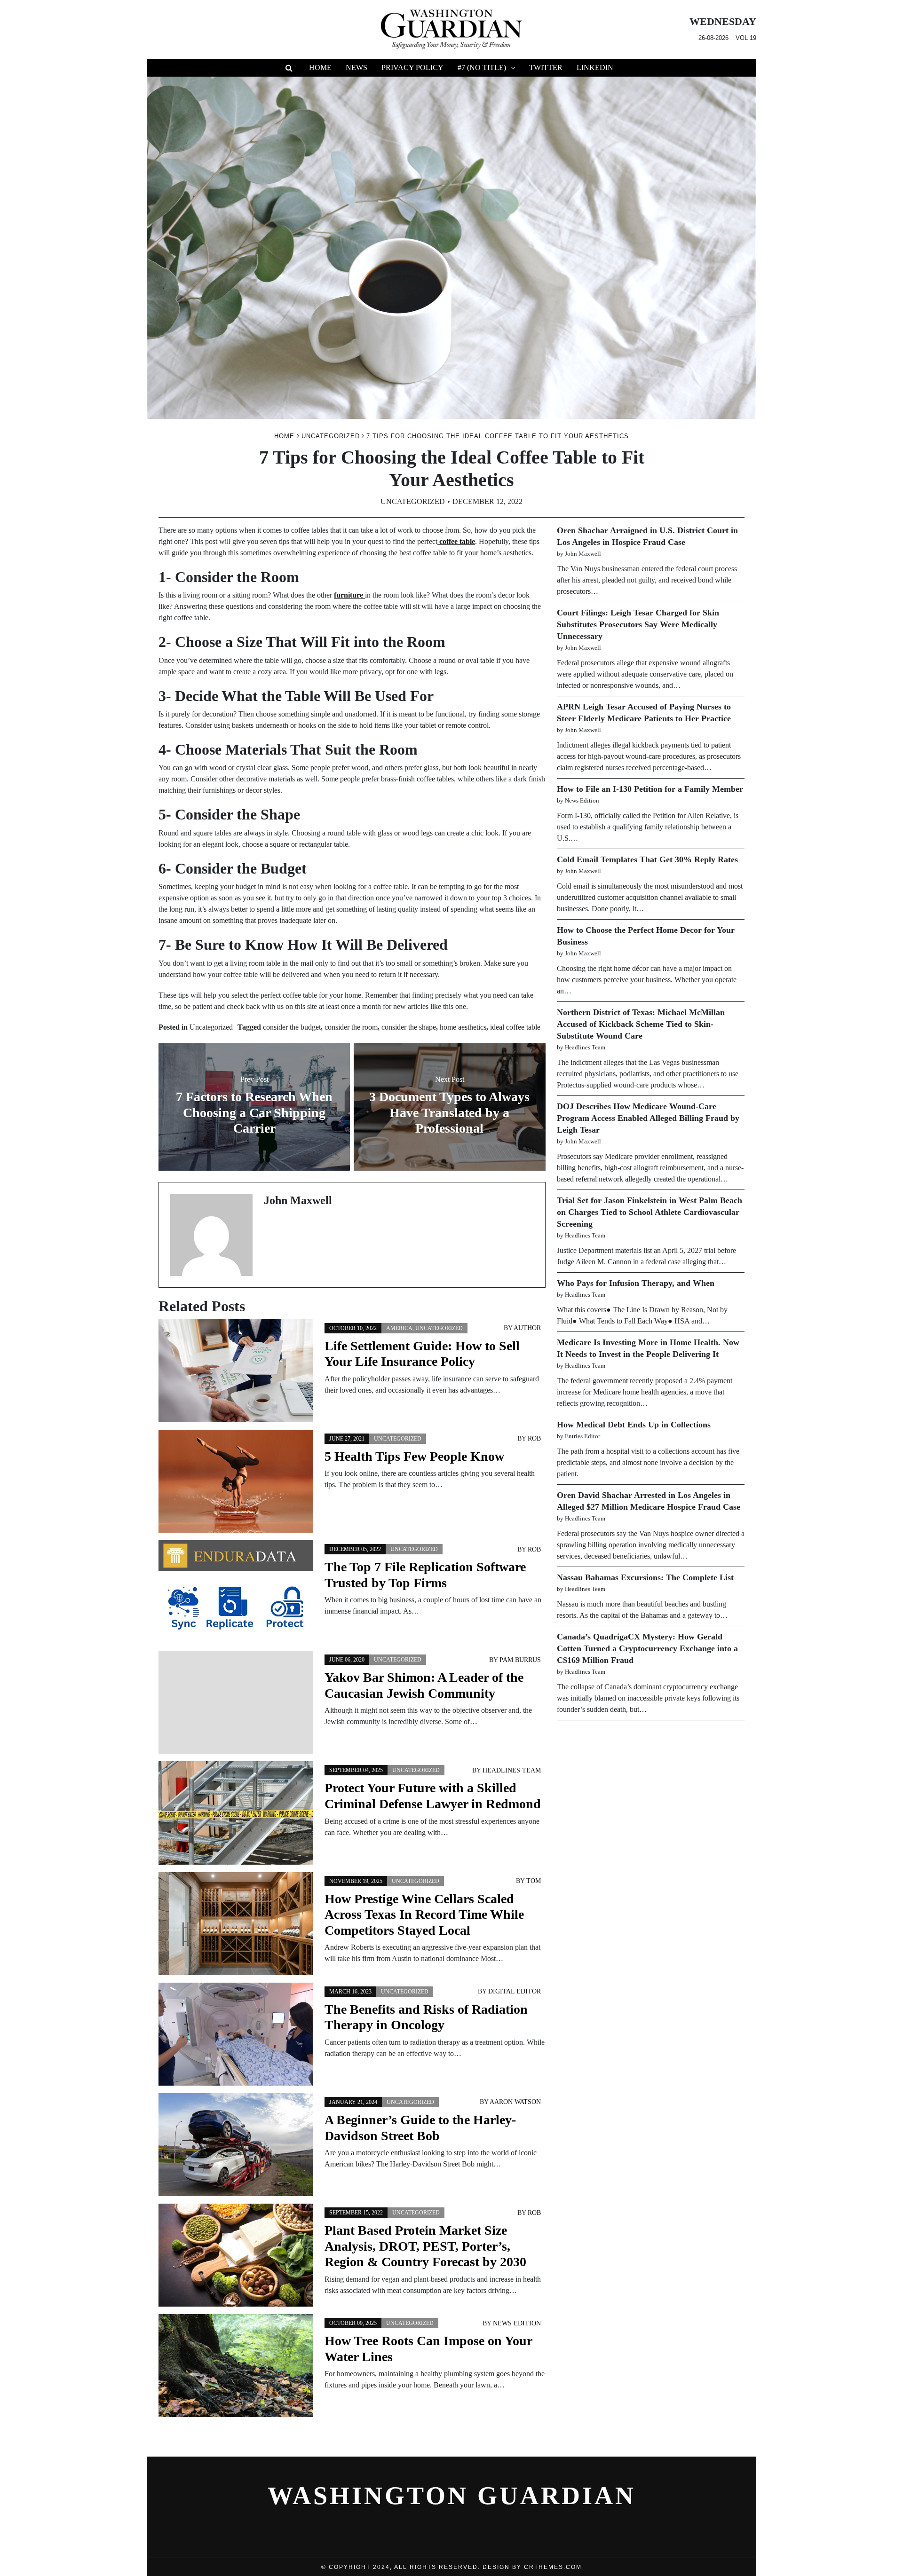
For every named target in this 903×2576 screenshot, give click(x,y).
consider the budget (292, 1027)
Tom (534, 1881)
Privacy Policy (412, 67)
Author (527, 1328)
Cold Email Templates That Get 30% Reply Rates (647, 859)
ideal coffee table (515, 1027)
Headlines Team (512, 1770)
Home (320, 67)
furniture (349, 595)
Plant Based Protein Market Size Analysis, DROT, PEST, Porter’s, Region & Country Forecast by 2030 (425, 2246)
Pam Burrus (520, 1660)
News (356, 67)
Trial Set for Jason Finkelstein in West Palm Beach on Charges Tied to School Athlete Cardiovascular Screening (650, 1212)
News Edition (517, 2323)
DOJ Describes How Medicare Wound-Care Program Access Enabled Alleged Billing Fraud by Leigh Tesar (648, 1118)
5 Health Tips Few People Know (414, 1456)
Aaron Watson (515, 2102)
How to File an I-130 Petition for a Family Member (650, 789)
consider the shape (409, 1027)
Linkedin (595, 67)
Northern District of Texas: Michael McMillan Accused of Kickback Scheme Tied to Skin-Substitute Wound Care (641, 1024)
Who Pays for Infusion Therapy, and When (636, 1283)
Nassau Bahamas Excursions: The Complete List (645, 1577)
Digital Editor (515, 1991)
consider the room (351, 1027)
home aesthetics (463, 1027)
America (399, 1328)
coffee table (456, 541)
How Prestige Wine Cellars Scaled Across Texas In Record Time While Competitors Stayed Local (424, 1914)
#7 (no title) (482, 67)
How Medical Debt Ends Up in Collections (634, 1425)
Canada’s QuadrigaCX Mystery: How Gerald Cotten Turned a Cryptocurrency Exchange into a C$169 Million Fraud (647, 1648)
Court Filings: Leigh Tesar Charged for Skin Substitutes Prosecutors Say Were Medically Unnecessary (638, 624)
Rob (534, 1438)
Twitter (546, 67)
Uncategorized (413, 501)
